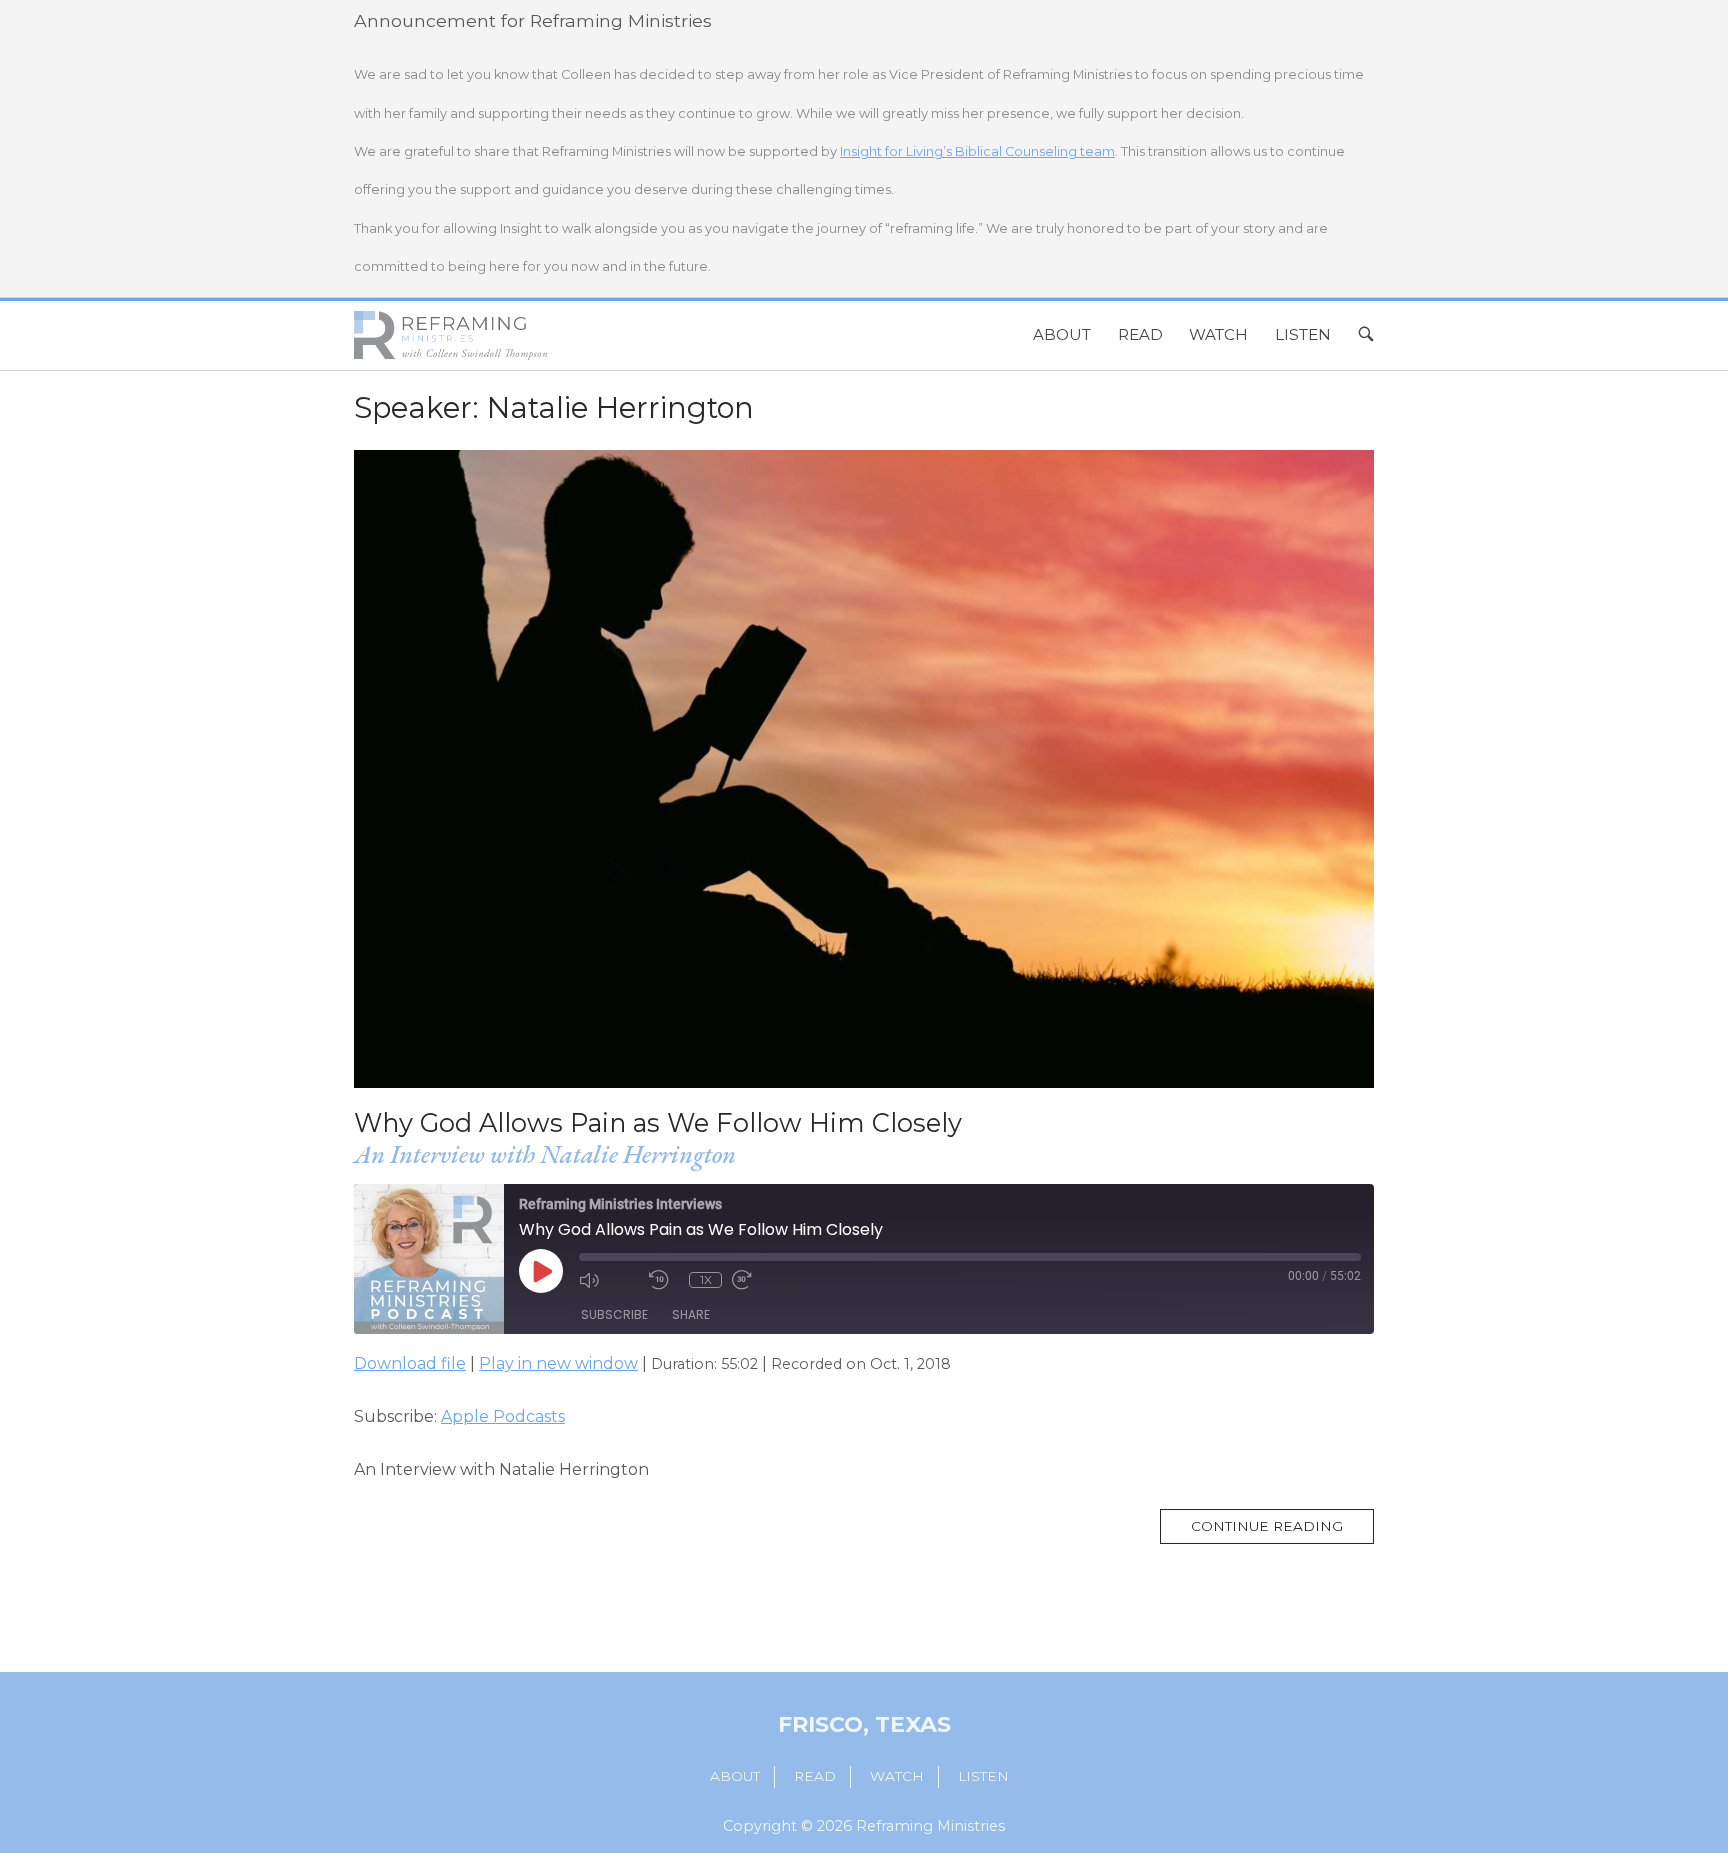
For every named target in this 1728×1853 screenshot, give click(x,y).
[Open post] (864, 769)
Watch (1218, 334)
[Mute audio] (609, 1280)
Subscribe (614, 1314)
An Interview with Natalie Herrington (545, 1154)
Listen (1303, 334)
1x (706, 1279)
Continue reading (1282, 1531)
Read (1140, 334)
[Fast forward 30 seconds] (762, 1280)
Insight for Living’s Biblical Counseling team (977, 151)
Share (691, 1314)
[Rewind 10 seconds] (664, 1280)
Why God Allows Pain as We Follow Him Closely (658, 1122)
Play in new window (558, 1363)
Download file (410, 1363)
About (1062, 334)
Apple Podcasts (503, 1416)
